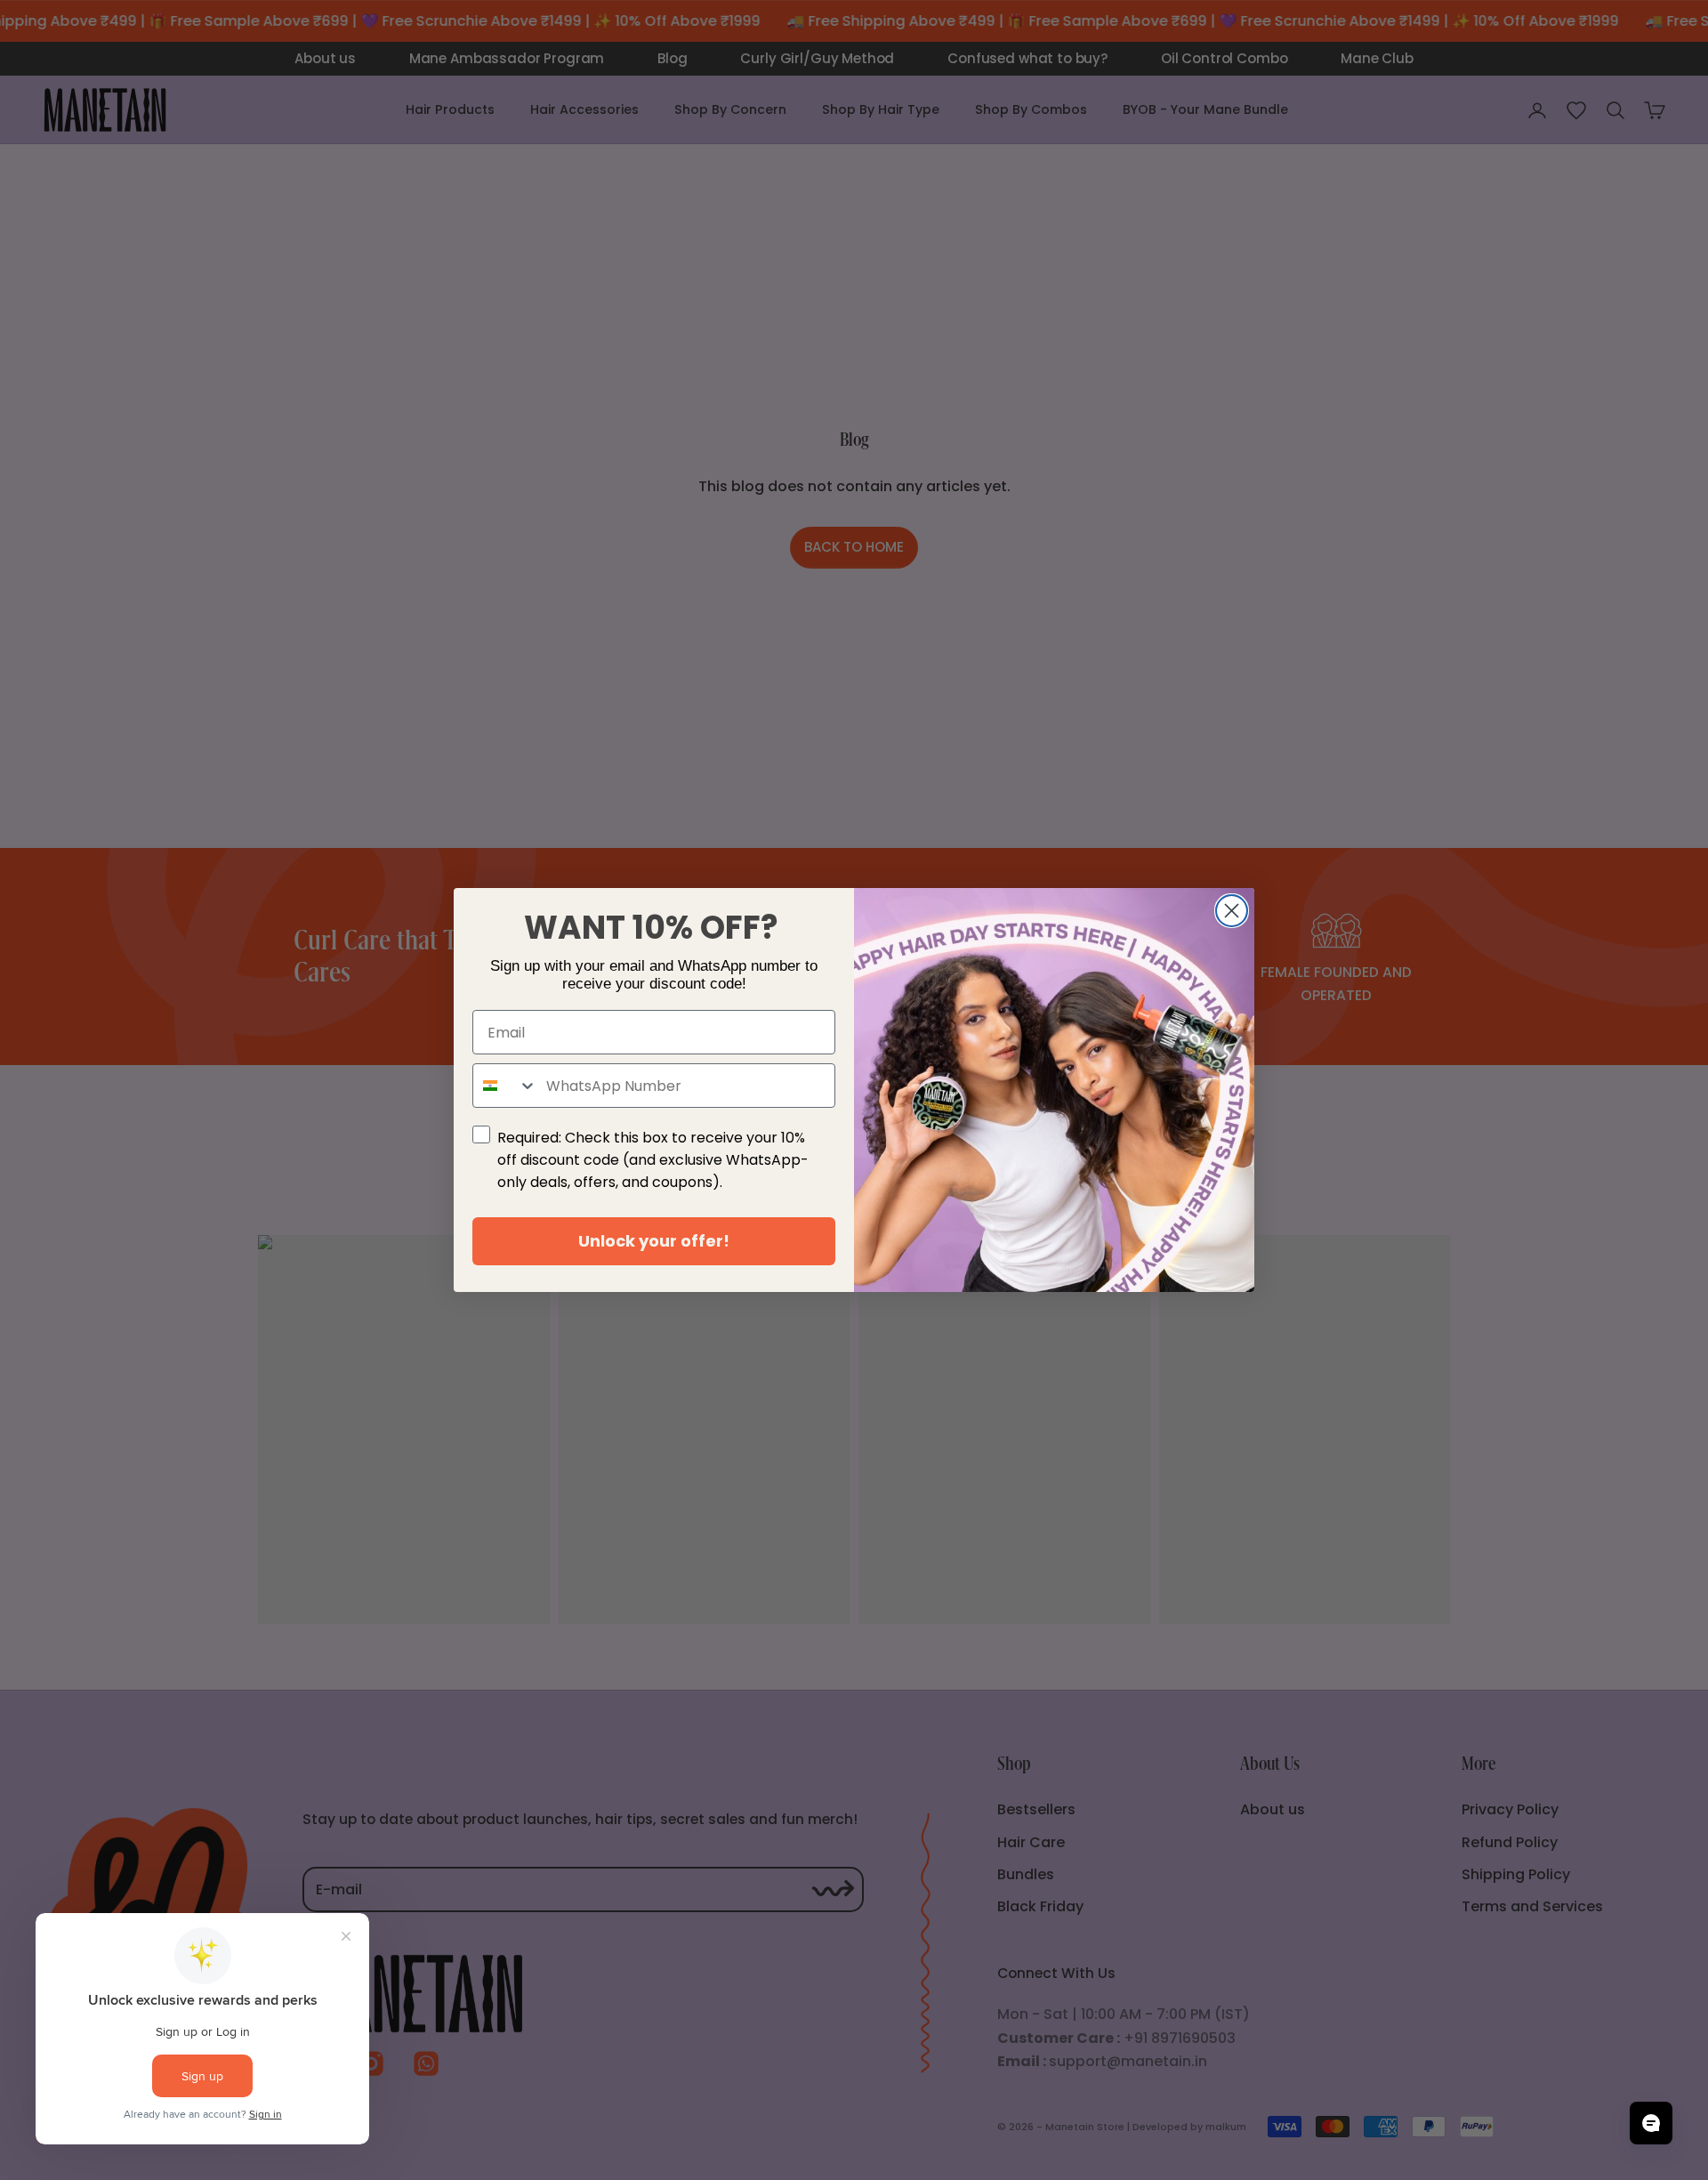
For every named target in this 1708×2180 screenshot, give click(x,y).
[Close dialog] (1232, 911)
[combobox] (505, 1086)
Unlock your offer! (654, 1241)
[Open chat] (1651, 2123)
